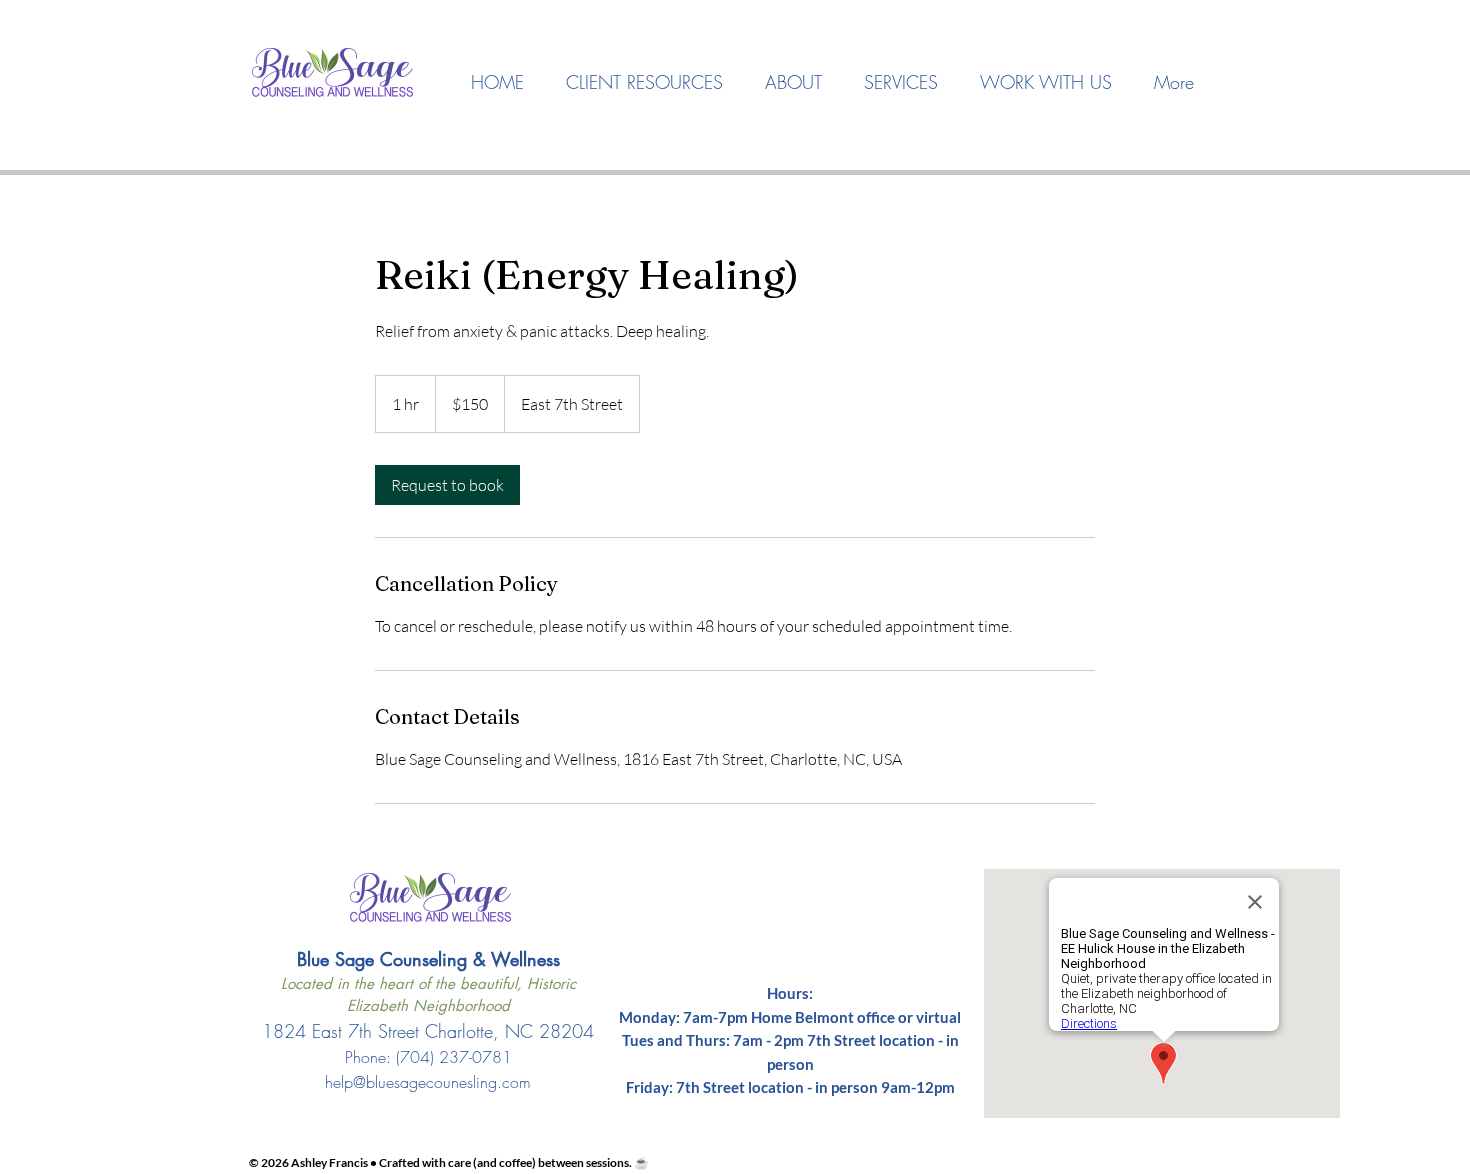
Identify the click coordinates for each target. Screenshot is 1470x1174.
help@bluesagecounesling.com (428, 1082)
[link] (447, 485)
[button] (793, 82)
